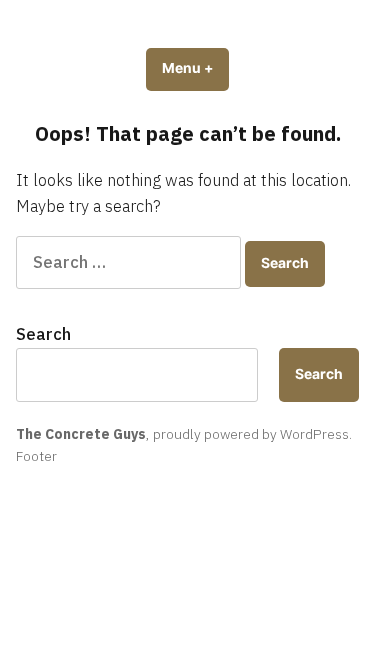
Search (43, 334)
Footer (36, 456)
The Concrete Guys (81, 434)
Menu (195, 68)
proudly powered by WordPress (251, 434)
